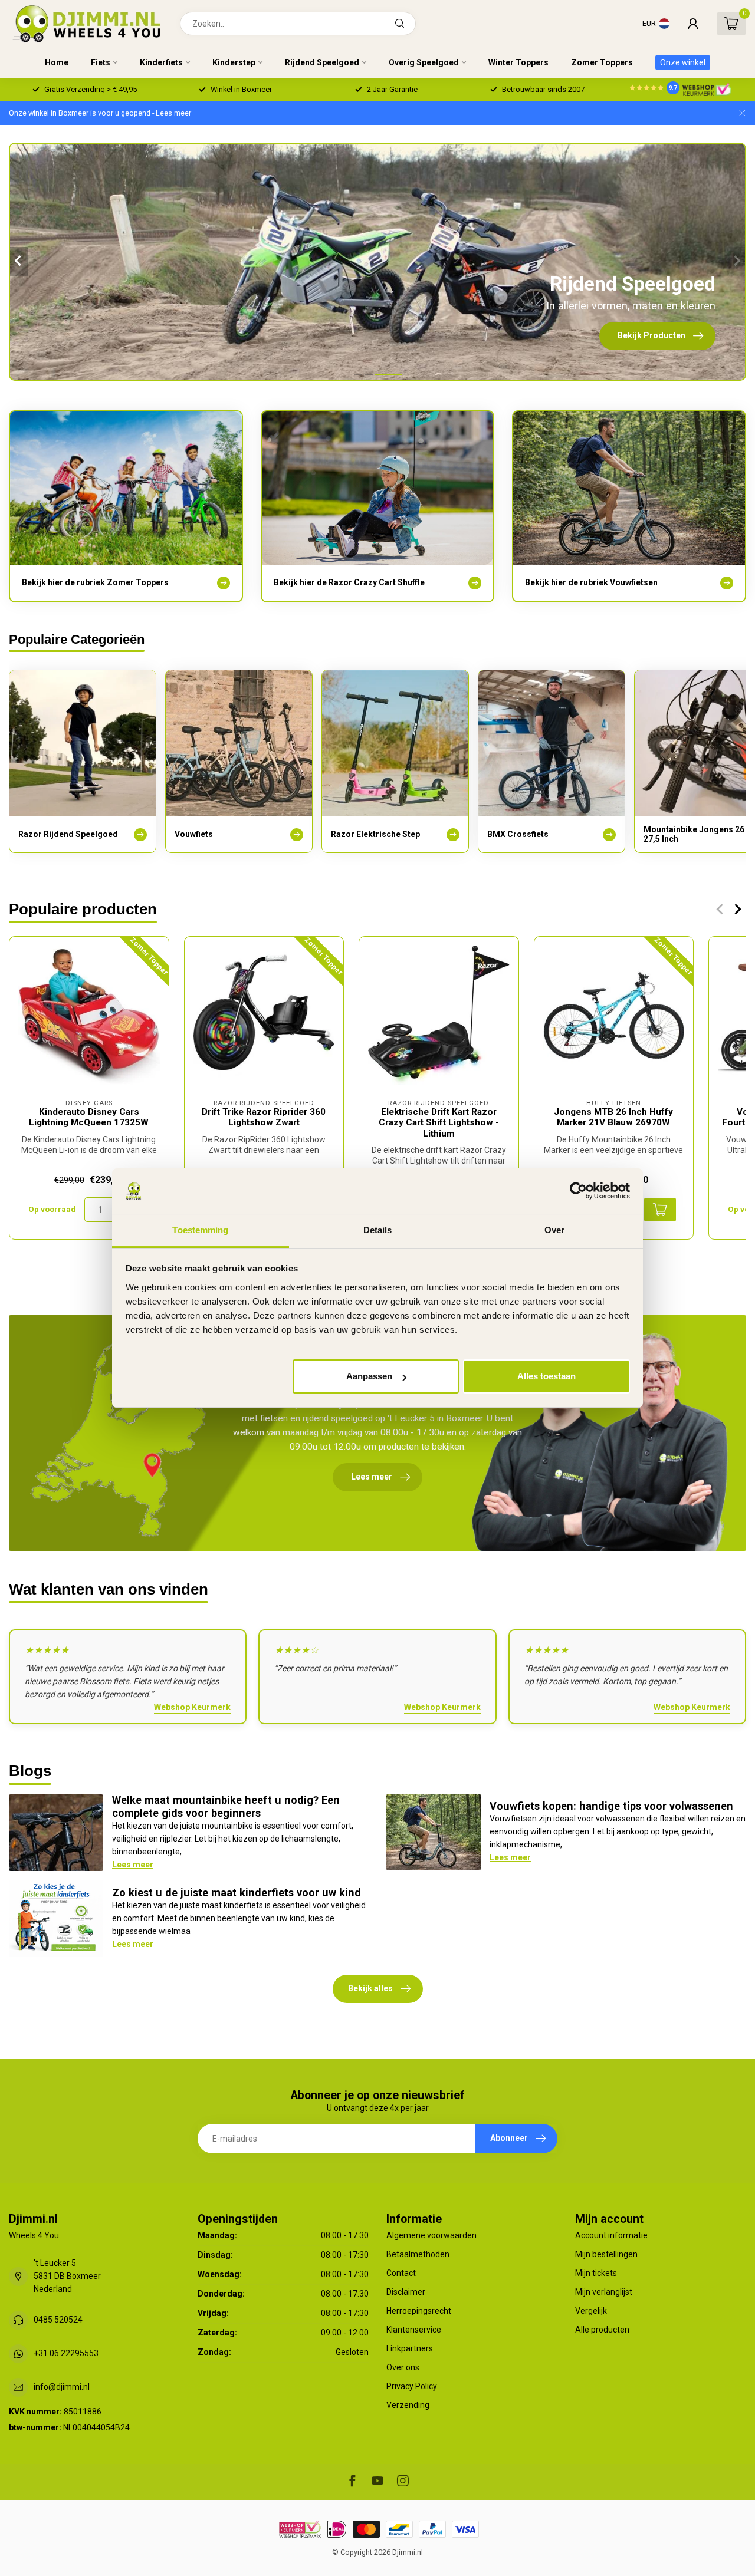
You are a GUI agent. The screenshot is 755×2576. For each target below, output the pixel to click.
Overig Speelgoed (424, 62)
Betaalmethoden (418, 2254)
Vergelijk (591, 2311)
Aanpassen (369, 1376)
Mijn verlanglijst (604, 2292)
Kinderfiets (161, 62)
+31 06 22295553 (66, 2353)
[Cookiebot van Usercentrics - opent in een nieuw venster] (578, 1191)
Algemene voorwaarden (431, 2235)
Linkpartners (410, 2348)
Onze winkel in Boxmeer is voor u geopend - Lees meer (100, 113)
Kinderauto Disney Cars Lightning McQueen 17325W (89, 1117)
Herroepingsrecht (419, 2311)
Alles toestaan (546, 1376)
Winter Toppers (518, 62)
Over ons (403, 2367)
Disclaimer (406, 2292)
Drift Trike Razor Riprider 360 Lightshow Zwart (264, 1117)
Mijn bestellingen (606, 2254)
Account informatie (611, 2235)
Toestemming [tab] (200, 1230)
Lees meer (133, 1865)
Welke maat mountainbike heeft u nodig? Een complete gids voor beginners (226, 1806)
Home (57, 62)
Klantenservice (414, 2330)
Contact (401, 2273)
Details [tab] (378, 1230)
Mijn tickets (596, 2273)
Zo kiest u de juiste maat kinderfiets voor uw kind (237, 1893)
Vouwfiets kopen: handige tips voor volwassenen (611, 1806)
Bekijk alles (370, 1988)
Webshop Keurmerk (192, 1707)
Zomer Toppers (602, 62)
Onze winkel (683, 62)
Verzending (408, 2405)
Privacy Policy (412, 2386)
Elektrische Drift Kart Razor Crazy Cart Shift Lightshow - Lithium (439, 1123)
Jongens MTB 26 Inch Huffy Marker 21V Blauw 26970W (613, 1117)
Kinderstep (234, 62)
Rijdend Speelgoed (322, 62)
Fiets (101, 62)
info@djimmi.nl (62, 2387)
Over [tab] (554, 1230)
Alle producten (602, 2330)
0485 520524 (58, 2320)
